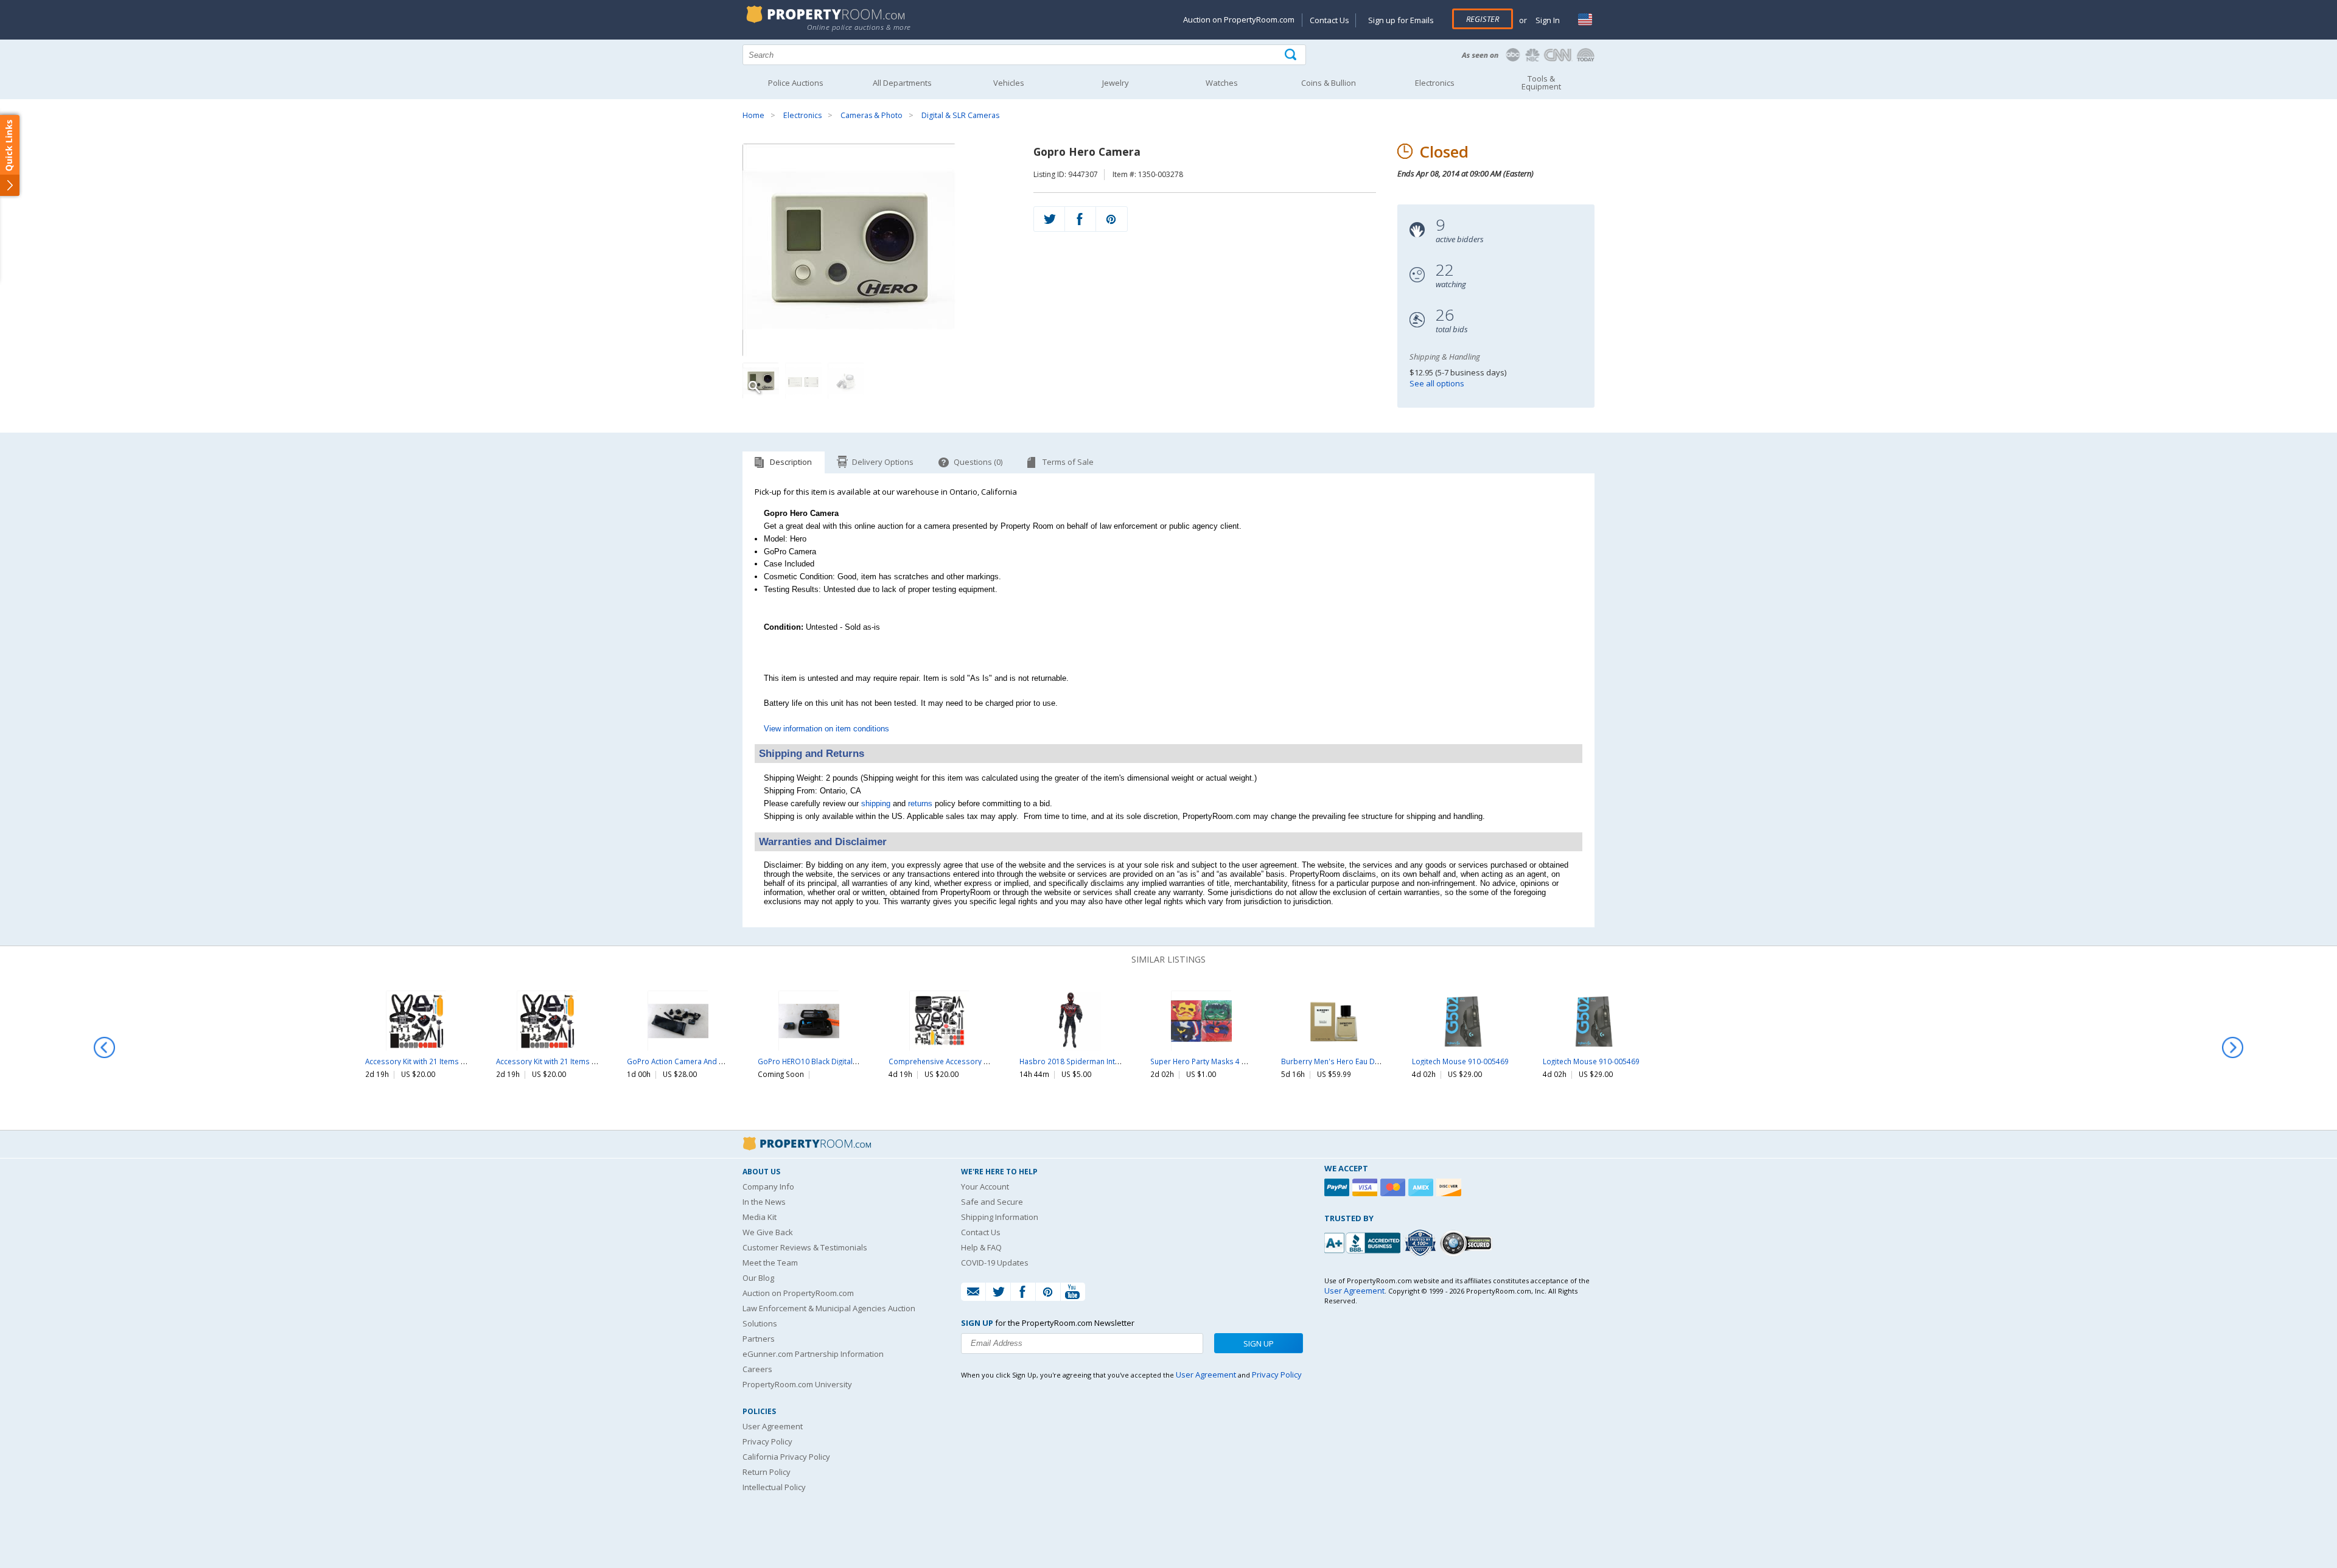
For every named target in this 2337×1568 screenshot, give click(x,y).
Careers (757, 1369)
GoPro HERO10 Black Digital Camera (820, 1061)
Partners (759, 1339)
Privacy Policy (767, 1441)
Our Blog (758, 1278)
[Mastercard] (1394, 1187)
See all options (1437, 383)
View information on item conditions (826, 729)
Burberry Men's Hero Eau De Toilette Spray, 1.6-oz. (1368, 1061)
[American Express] (1422, 1187)
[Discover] (1450, 1187)
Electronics (802, 115)
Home (753, 115)
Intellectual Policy (774, 1487)
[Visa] (1366, 1187)
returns (920, 803)
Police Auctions (796, 83)
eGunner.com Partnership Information (813, 1354)
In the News (764, 1202)
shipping (876, 803)
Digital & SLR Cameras (960, 115)
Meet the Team (770, 1263)
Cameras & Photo (872, 115)
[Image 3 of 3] (846, 381)
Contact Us (1329, 20)
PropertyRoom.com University (797, 1384)
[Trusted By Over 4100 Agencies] (1422, 1243)
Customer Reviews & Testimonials (805, 1247)
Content (12, 155)
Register (1483, 19)
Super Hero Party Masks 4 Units (1205, 1061)
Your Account (985, 1186)
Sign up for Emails (1401, 20)
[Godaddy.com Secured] (1468, 1243)
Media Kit (760, 1217)
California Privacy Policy (786, 1457)
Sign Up (1259, 1343)
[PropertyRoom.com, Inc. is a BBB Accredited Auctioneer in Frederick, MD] (1364, 1242)
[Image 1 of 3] (877, 250)
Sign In (1547, 20)
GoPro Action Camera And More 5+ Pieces (699, 1061)
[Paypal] (1338, 1187)
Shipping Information (1000, 1217)
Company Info (768, 1186)
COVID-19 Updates (995, 1263)
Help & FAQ (981, 1247)
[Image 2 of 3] (803, 381)
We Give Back (768, 1232)
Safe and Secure (992, 1202)
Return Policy (767, 1472)
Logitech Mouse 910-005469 (1460, 1061)
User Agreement (773, 1426)
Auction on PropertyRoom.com (1239, 19)
